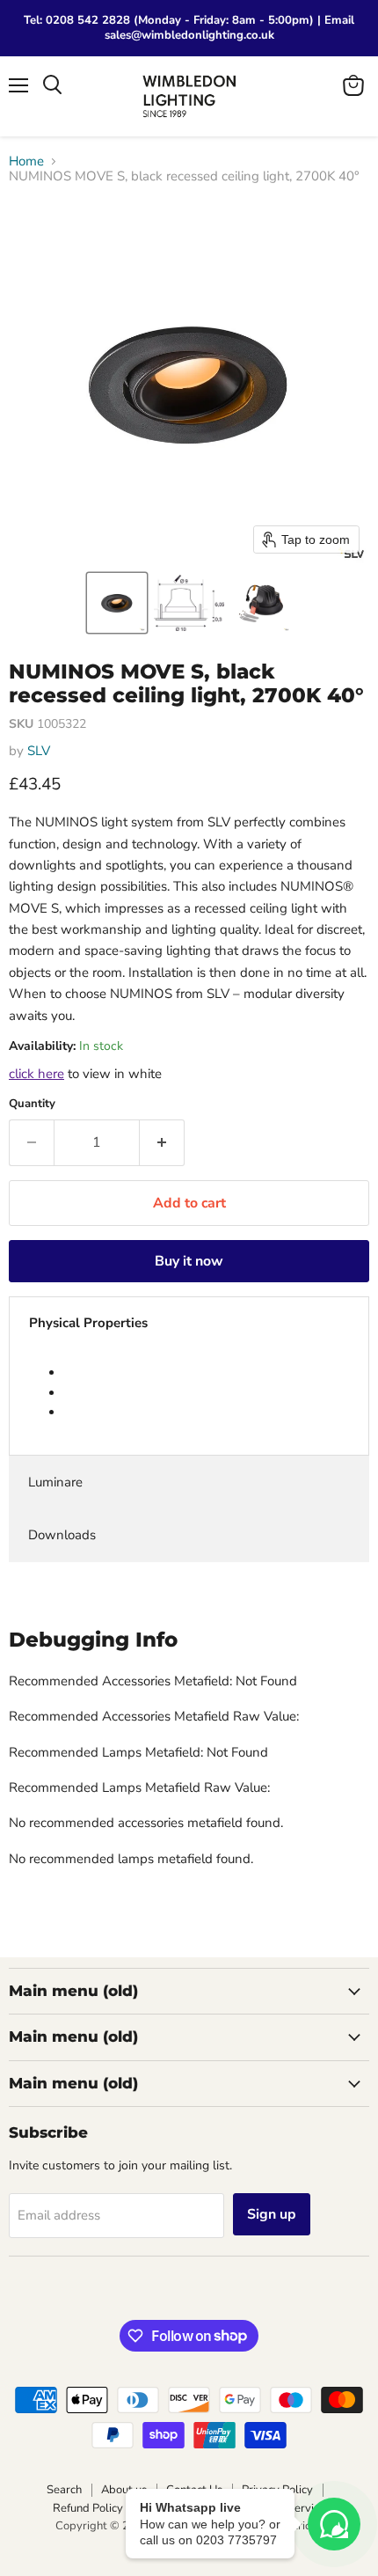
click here (36, 1074)
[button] (117, 603)
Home (26, 161)
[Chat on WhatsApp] (334, 2524)
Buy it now (189, 1261)
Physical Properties (88, 1323)
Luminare (55, 1482)
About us (124, 2490)
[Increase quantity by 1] (162, 1142)
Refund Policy (88, 2508)
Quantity (32, 1104)
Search (64, 2490)
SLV (39, 751)
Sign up (272, 2214)
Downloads (62, 1535)
